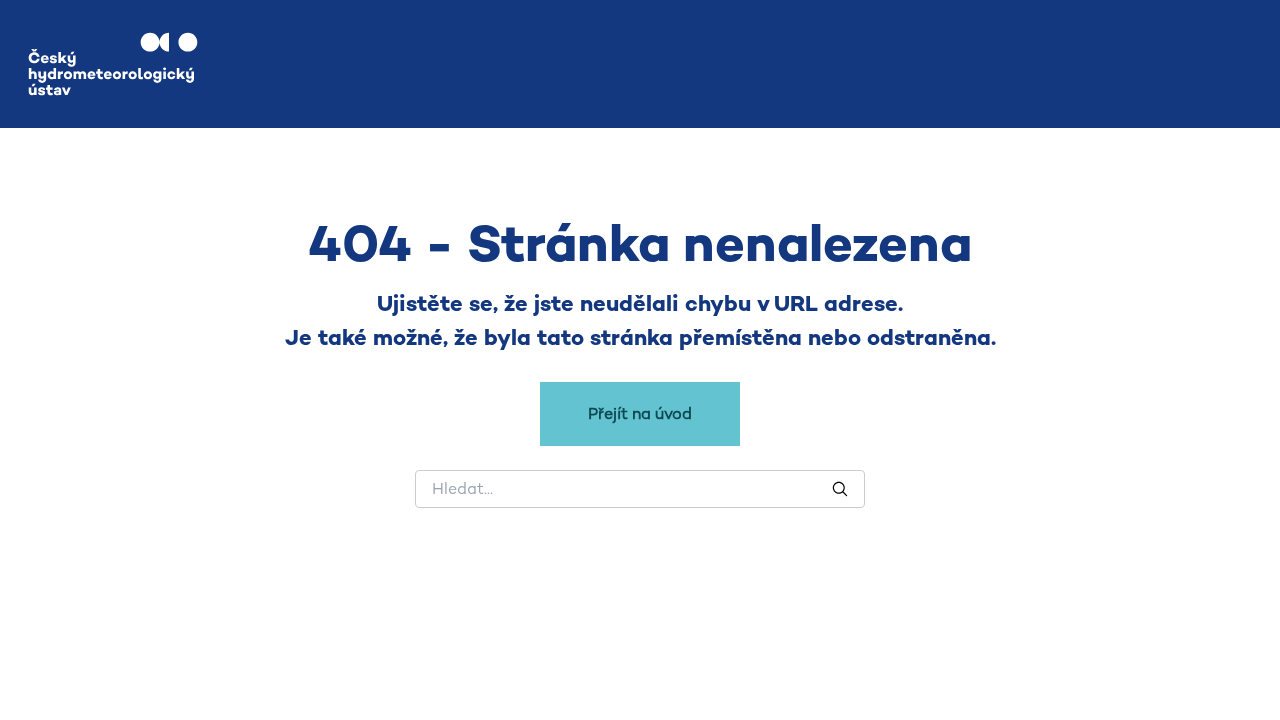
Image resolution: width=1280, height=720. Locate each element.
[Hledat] (840, 489)
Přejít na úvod (640, 413)
